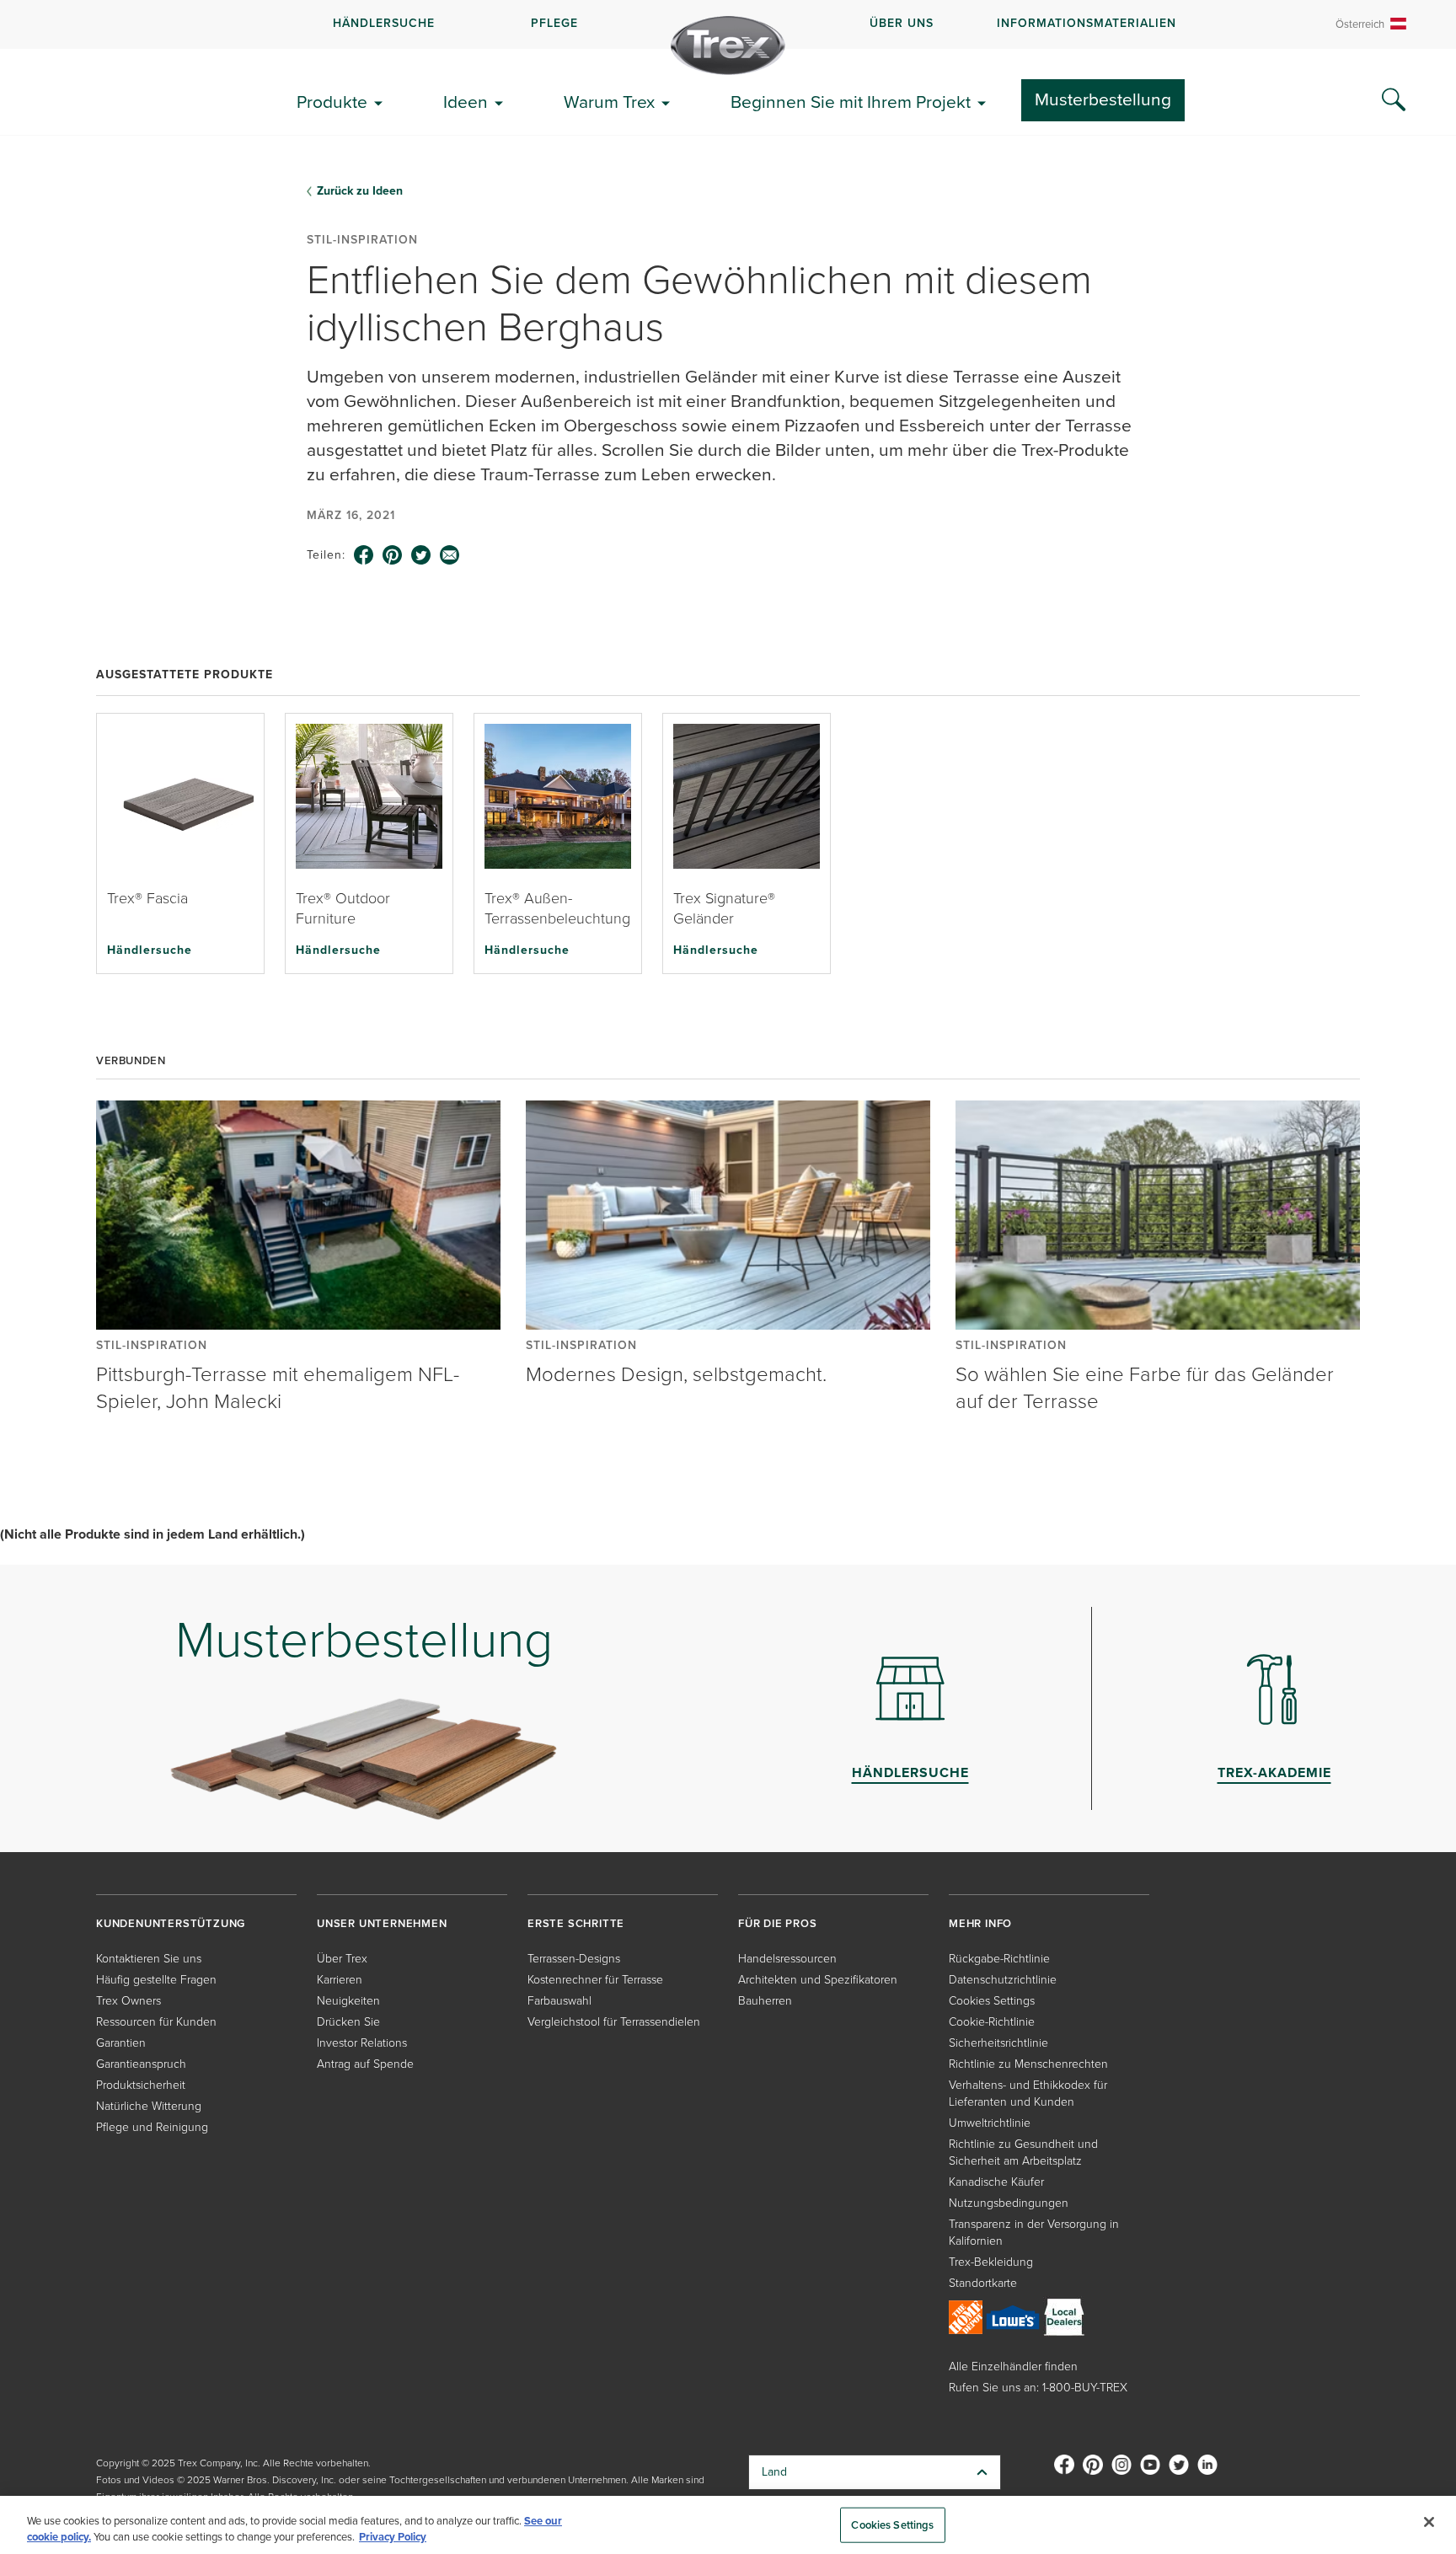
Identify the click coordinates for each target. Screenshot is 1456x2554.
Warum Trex (609, 102)
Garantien (121, 2043)
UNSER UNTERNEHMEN (382, 1923)
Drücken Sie (348, 2022)
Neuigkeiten (348, 2001)
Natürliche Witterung (149, 2106)
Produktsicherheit (141, 2085)
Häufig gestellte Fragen (156, 1980)
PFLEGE (554, 23)
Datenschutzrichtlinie (1003, 1980)
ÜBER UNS (902, 23)
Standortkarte (983, 2283)
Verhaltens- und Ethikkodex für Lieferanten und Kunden (1028, 2094)
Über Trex (342, 1959)
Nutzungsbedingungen (1009, 2203)
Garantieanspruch (141, 2064)
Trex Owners (128, 2001)
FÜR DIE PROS (778, 1923)
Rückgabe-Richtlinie (999, 1959)
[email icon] (450, 555)
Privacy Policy (393, 2537)
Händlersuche (150, 950)
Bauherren (765, 2001)
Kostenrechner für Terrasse (595, 1980)
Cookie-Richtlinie (992, 2022)
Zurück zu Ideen (360, 191)
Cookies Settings (892, 2525)
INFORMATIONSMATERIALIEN (1087, 23)
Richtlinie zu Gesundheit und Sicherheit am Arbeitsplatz (1023, 2152)
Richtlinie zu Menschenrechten (1028, 2064)
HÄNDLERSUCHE (384, 23)
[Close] (1429, 2522)
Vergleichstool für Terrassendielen (614, 2022)
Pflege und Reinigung (152, 2127)
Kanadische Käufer (996, 2182)
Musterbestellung (1103, 99)
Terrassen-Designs (574, 1959)
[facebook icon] (364, 555)
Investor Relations (362, 2043)
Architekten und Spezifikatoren (818, 1980)
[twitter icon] (421, 555)
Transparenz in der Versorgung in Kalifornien (1034, 2233)
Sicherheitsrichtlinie (998, 2043)
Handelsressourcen (787, 1959)
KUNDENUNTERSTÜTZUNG (171, 1923)
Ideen (466, 102)
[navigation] (728, 24)
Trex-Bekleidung (991, 2262)
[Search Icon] (1394, 100)
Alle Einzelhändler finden (1013, 2367)
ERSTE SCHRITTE (576, 1923)
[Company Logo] (728, 46)
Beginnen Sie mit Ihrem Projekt (851, 102)
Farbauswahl (559, 2001)
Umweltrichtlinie (990, 2123)
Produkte (332, 102)
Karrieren (340, 1980)
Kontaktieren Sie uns (149, 1959)
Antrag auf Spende (365, 2064)
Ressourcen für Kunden (156, 2022)
